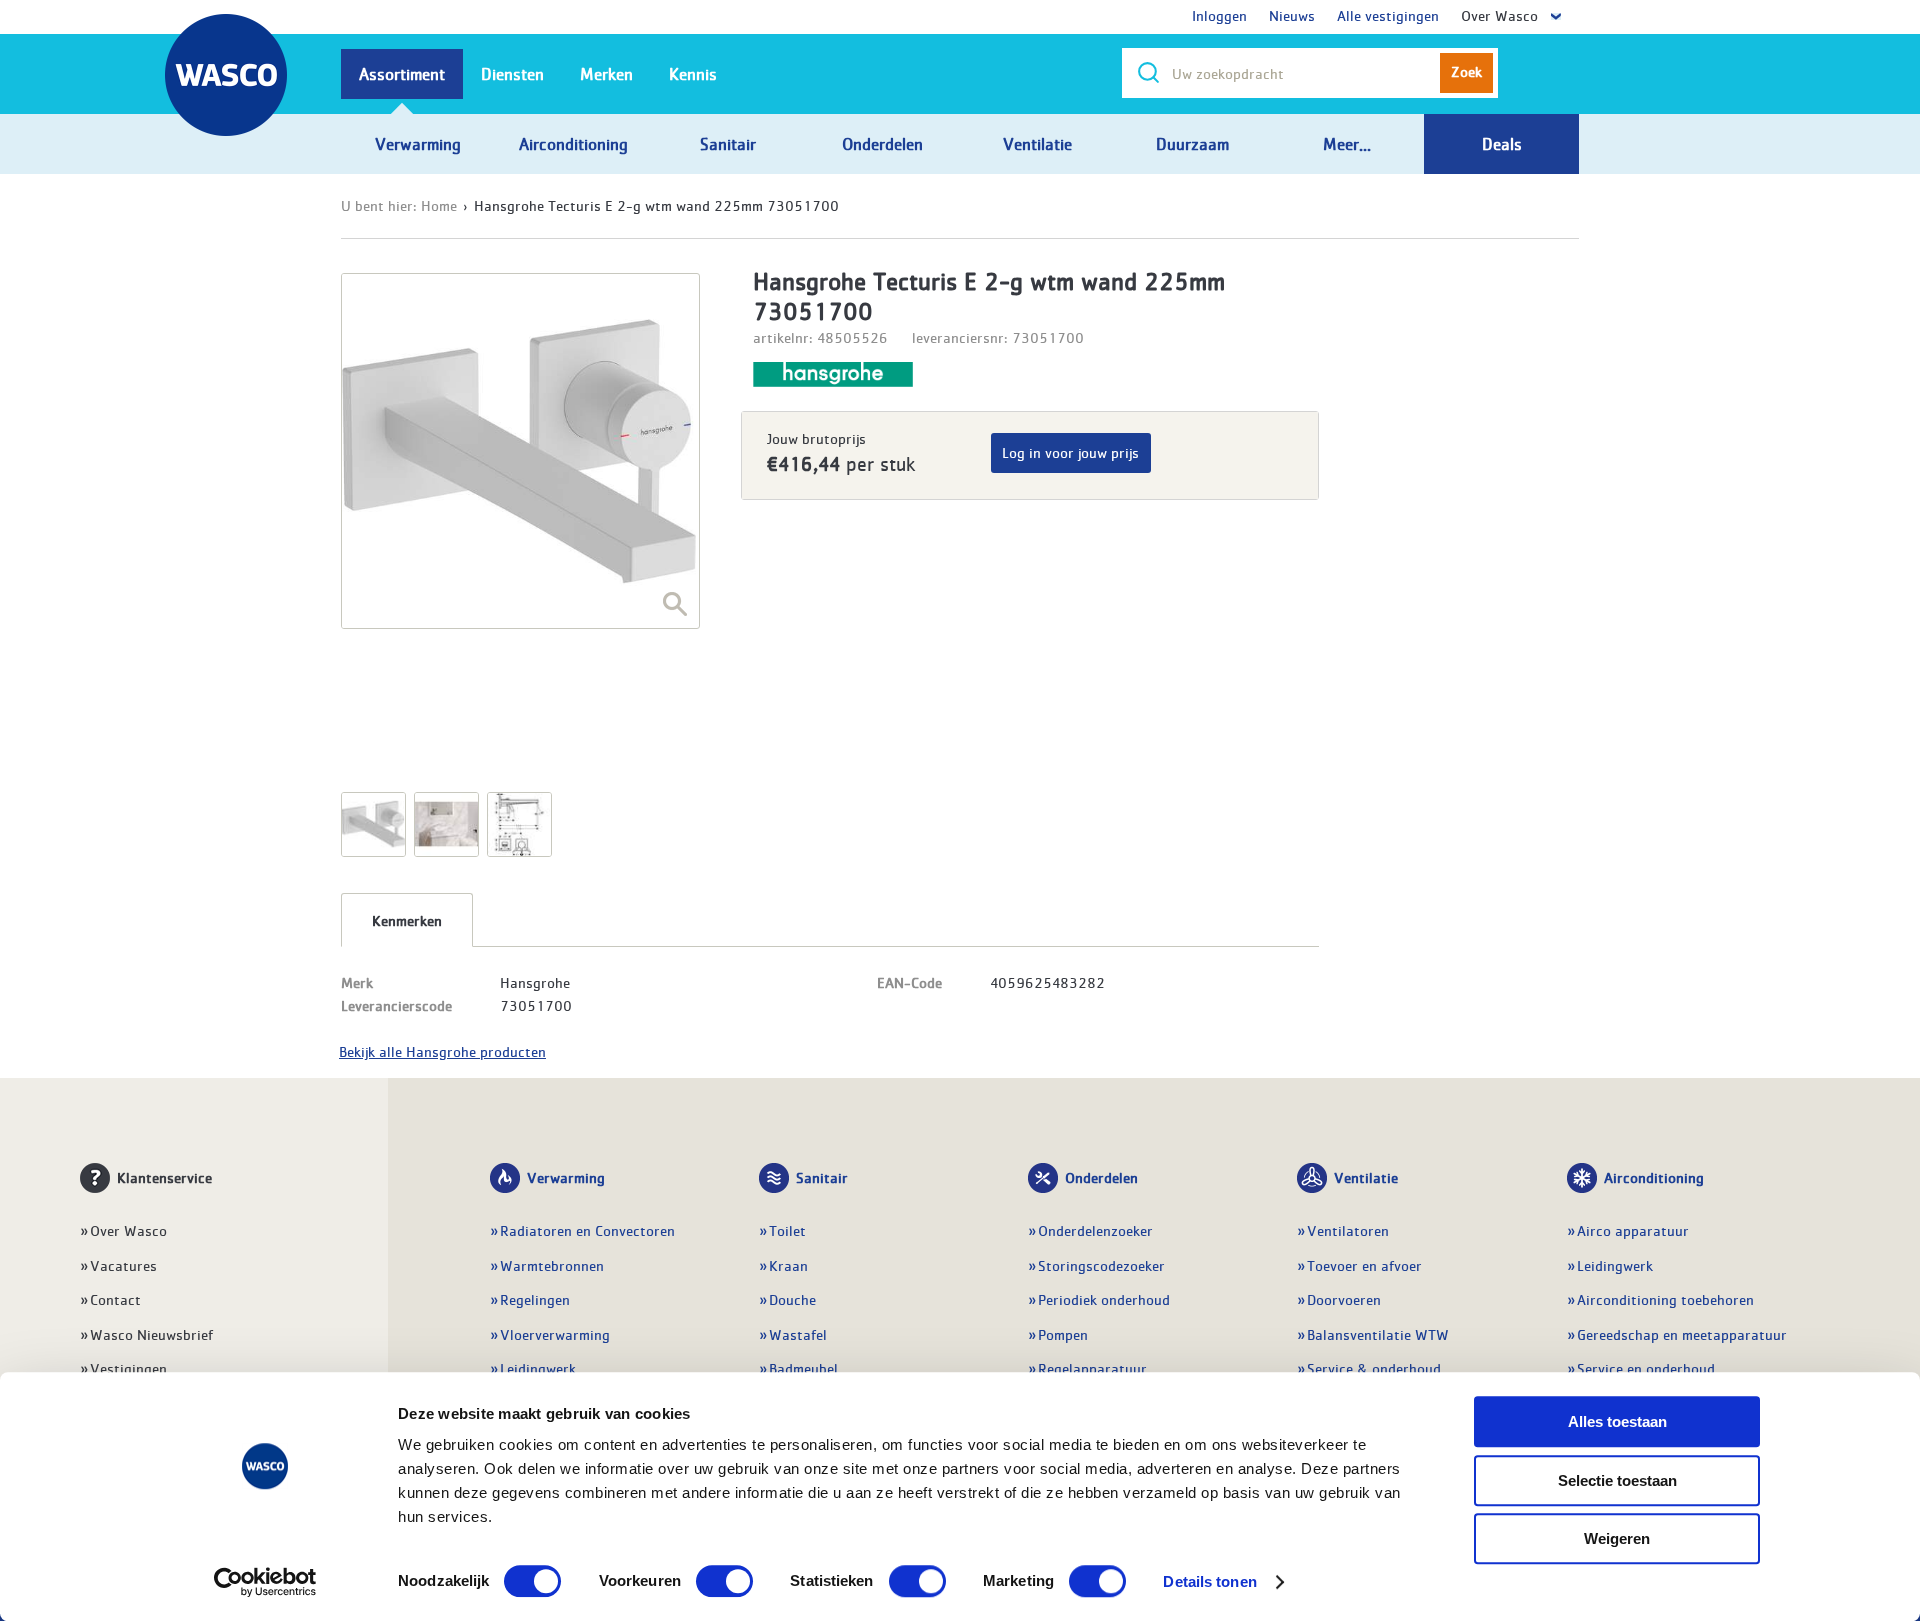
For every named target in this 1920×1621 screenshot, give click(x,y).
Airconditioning (1654, 1177)
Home (439, 205)
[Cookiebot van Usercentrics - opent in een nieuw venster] (265, 1582)
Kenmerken (407, 920)
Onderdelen (1101, 1177)
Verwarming (566, 1177)
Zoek (1466, 71)
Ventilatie (1366, 1177)
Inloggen (1219, 15)
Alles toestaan (1617, 1421)
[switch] (724, 1581)
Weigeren (1617, 1538)
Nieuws (1292, 15)
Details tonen (1209, 1581)
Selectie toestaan (1617, 1480)
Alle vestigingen (1388, 15)
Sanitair (822, 1177)
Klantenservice (164, 1177)
